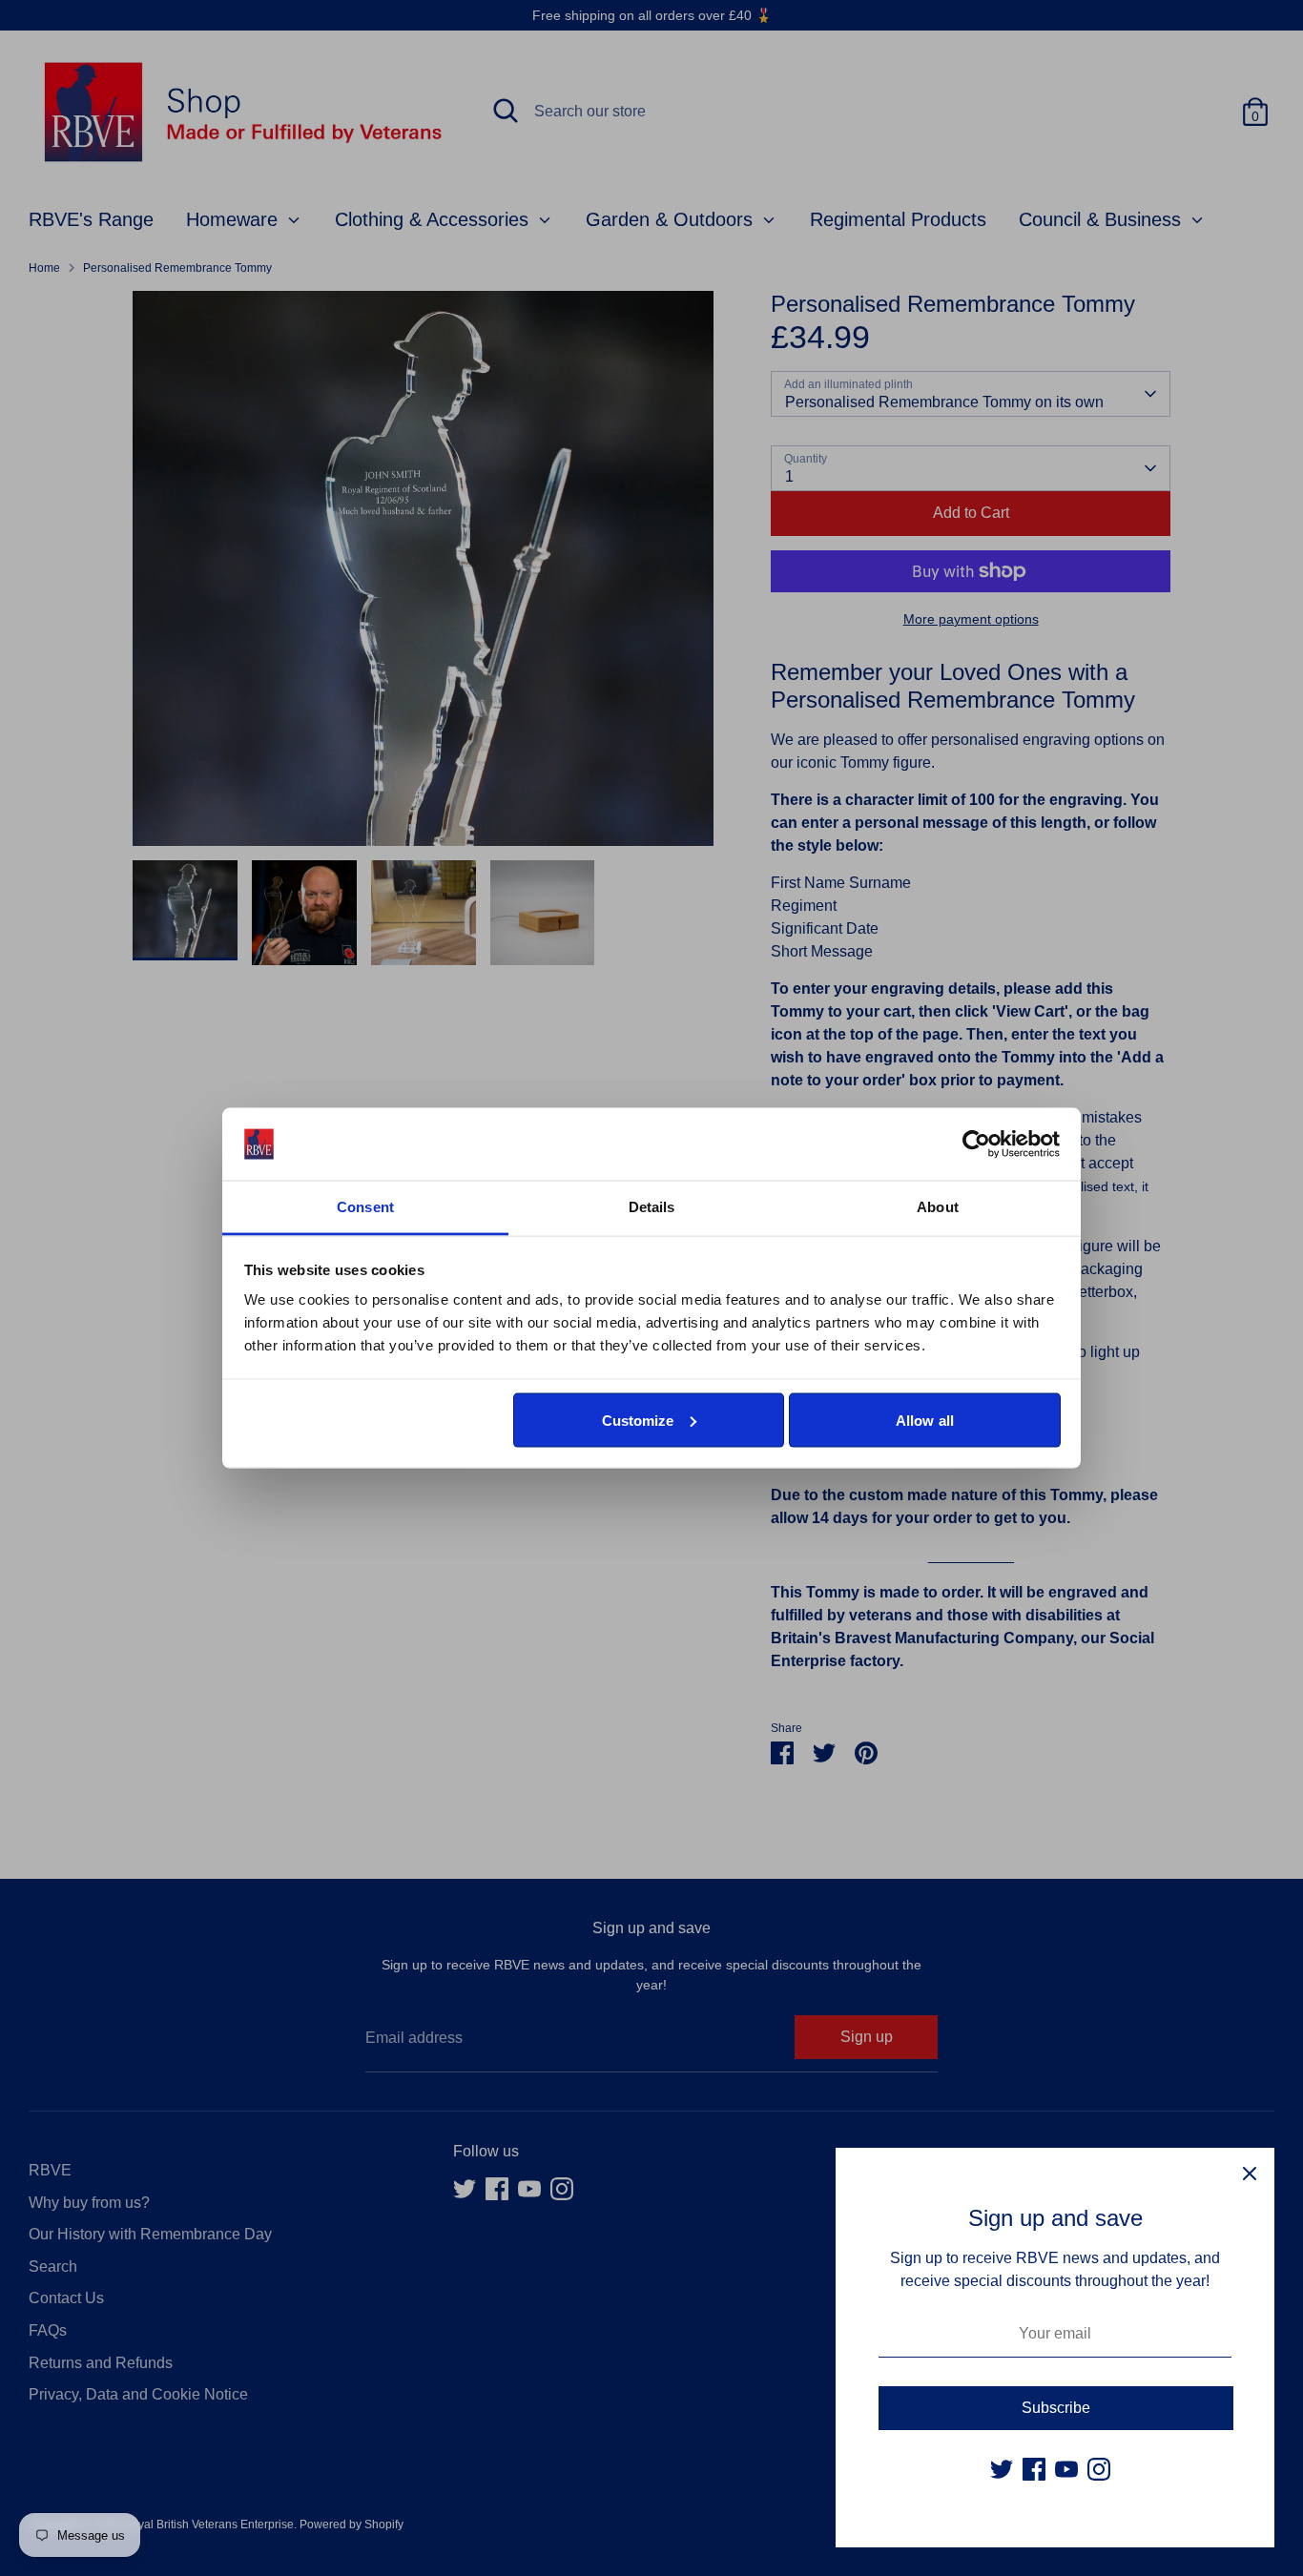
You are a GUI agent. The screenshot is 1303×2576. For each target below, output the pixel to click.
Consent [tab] (365, 1207)
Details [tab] (652, 1207)
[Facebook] (1034, 2469)
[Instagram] (1099, 2469)
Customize (638, 1420)
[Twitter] (1002, 2469)
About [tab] (938, 1207)
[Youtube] (1066, 2469)
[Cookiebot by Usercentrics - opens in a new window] (976, 1144)
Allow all (925, 1420)
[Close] (1250, 2173)
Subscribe (1056, 2408)
